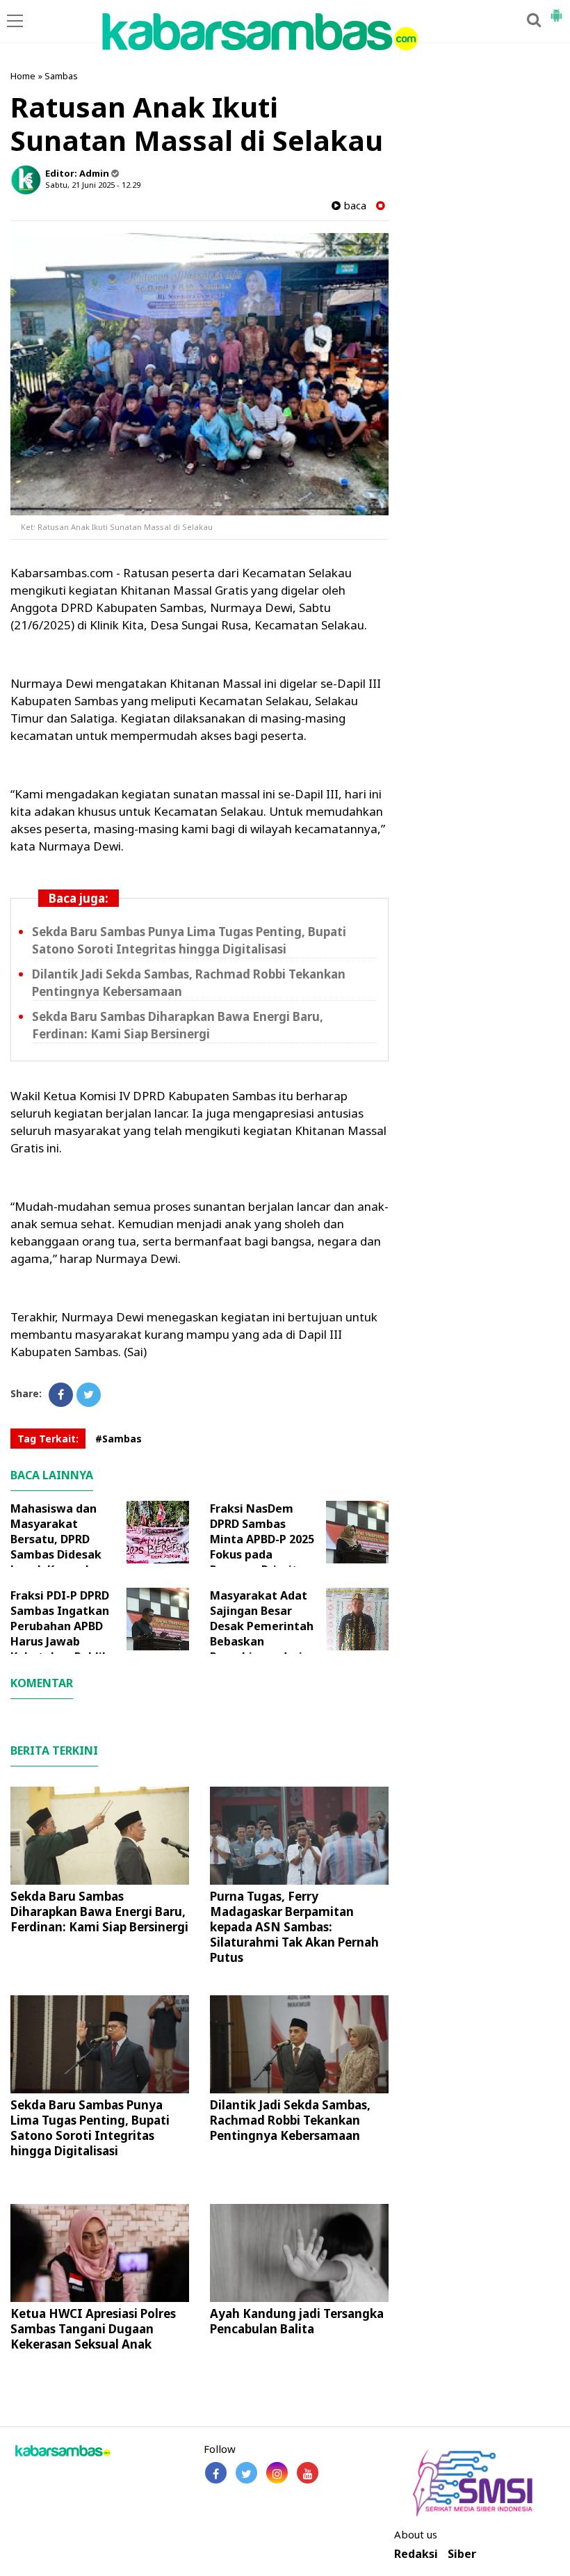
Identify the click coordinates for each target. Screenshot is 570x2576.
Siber (462, 2554)
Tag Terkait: (48, 1439)
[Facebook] (61, 1395)
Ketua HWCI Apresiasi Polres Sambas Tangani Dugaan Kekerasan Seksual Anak (93, 2329)
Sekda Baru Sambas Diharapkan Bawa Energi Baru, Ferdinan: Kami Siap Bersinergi (178, 1025)
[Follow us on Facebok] (216, 2473)
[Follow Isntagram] (277, 2473)
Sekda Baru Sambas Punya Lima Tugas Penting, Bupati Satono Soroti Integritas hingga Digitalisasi (189, 940)
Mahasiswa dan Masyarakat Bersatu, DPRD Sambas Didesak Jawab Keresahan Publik (58, 1547)
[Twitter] (89, 1395)
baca (353, 206)
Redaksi (416, 2554)
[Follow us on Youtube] (308, 2473)
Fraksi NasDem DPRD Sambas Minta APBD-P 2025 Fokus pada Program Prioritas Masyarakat (262, 1547)
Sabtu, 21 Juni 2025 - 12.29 (93, 185)
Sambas (61, 76)
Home (23, 76)
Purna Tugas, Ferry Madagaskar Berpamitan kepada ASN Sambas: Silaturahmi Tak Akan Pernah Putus (294, 1927)
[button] (556, 10)
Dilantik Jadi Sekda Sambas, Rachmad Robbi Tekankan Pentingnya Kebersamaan (290, 2120)
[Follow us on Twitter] (246, 2473)
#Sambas (119, 1439)
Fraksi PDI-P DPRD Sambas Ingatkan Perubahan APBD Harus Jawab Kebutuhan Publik (60, 1626)
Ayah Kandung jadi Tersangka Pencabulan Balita (297, 2321)
